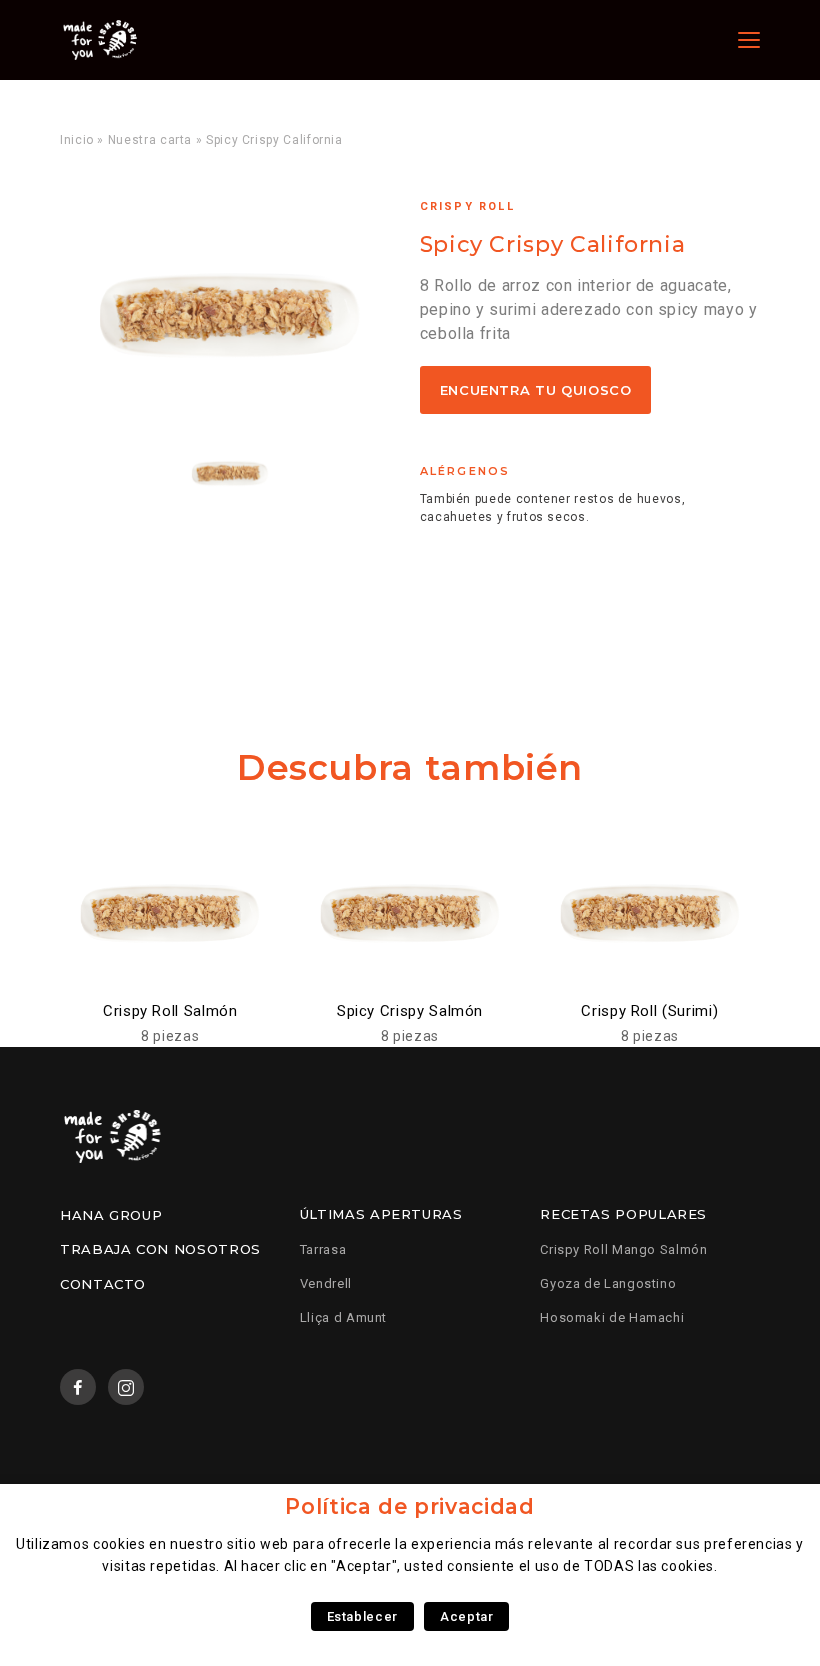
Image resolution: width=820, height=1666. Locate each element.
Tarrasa (323, 1249)
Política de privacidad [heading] (409, 1506)
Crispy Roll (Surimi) (649, 1011)
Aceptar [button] (466, 1616)
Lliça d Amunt (343, 1317)
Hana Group (111, 1215)
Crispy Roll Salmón (170, 1011)
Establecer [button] (362, 1616)
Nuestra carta (150, 140)
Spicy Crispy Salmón (410, 1011)
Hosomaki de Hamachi (612, 1317)
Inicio (77, 140)
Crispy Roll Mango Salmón (623, 1249)
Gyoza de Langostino (608, 1283)
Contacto (103, 1284)
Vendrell (326, 1283)
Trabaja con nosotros (160, 1249)
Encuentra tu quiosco (536, 390)
